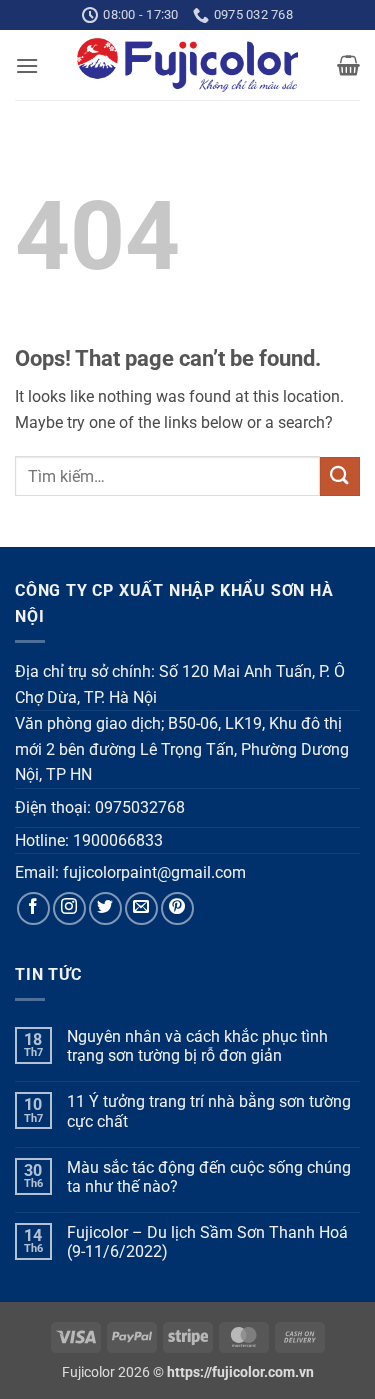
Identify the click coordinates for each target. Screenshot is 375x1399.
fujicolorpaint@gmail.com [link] (154, 872)
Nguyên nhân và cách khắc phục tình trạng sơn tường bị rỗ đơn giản (197, 1046)
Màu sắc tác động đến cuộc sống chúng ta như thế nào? (209, 1177)
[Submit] (340, 476)
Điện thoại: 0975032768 (100, 807)
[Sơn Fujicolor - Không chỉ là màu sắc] (187, 65)
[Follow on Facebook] (33, 908)
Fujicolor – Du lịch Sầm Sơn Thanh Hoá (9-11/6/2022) (207, 1242)
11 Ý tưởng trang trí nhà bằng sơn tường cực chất (209, 1111)
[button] (27, 65)
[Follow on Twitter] (105, 908)
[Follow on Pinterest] (177, 908)
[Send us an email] (141, 908)
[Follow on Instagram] (69, 908)
